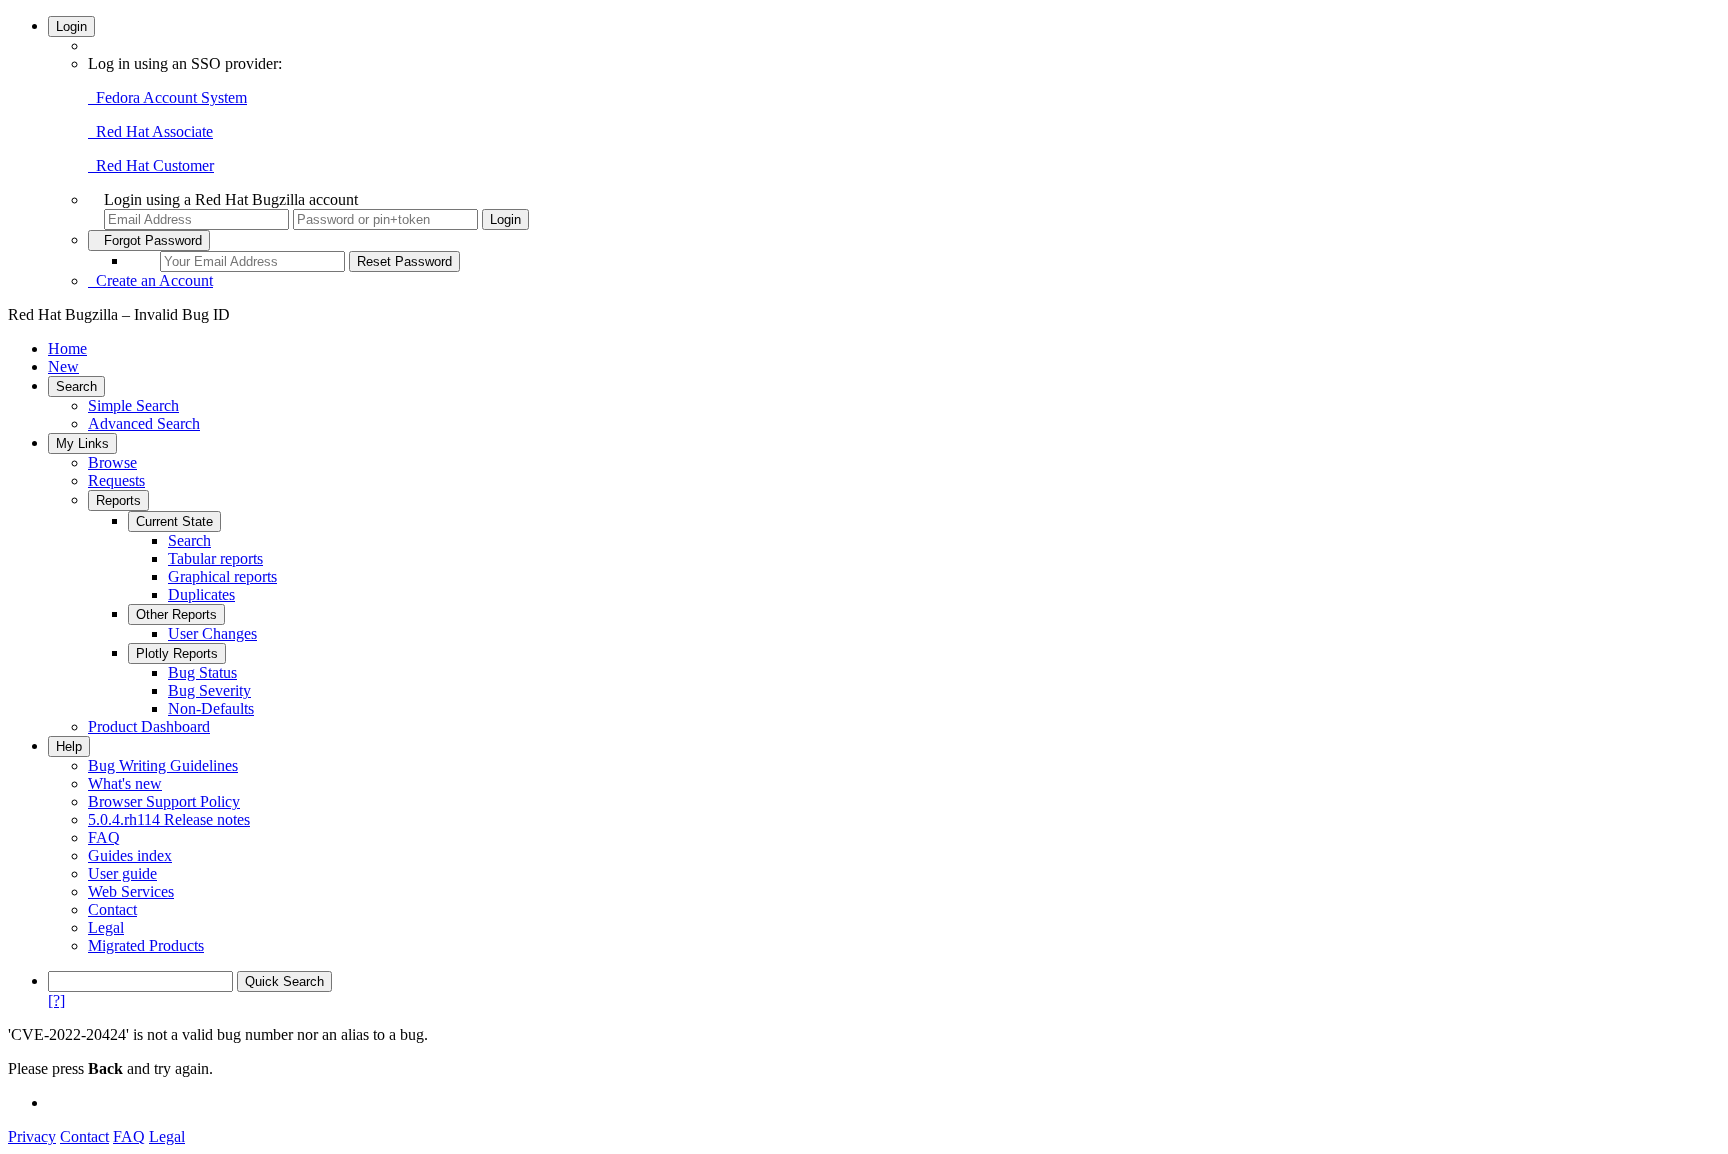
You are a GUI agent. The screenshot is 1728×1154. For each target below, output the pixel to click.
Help (69, 746)
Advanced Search (144, 423)
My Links (82, 443)
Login (71, 26)
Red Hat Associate (150, 131)
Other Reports (176, 614)
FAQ (104, 837)
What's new (125, 783)
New (63, 366)
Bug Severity (209, 690)
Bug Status (202, 672)
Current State (174, 521)
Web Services (131, 891)
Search (76, 386)
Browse (112, 462)
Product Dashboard (149, 726)
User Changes (212, 633)
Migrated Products (146, 945)
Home (67, 348)
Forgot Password (149, 240)
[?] (56, 1000)
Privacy (32, 1136)
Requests (116, 480)
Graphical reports (222, 576)
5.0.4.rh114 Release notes (169, 819)
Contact (112, 909)
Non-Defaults (211, 708)
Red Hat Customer (151, 165)
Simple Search (133, 405)
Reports (118, 500)
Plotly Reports (177, 653)
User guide (122, 873)
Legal (106, 927)
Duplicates (201, 594)
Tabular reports (215, 558)
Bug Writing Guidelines (163, 765)
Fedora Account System (167, 97)
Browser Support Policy (164, 801)
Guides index (130, 855)
